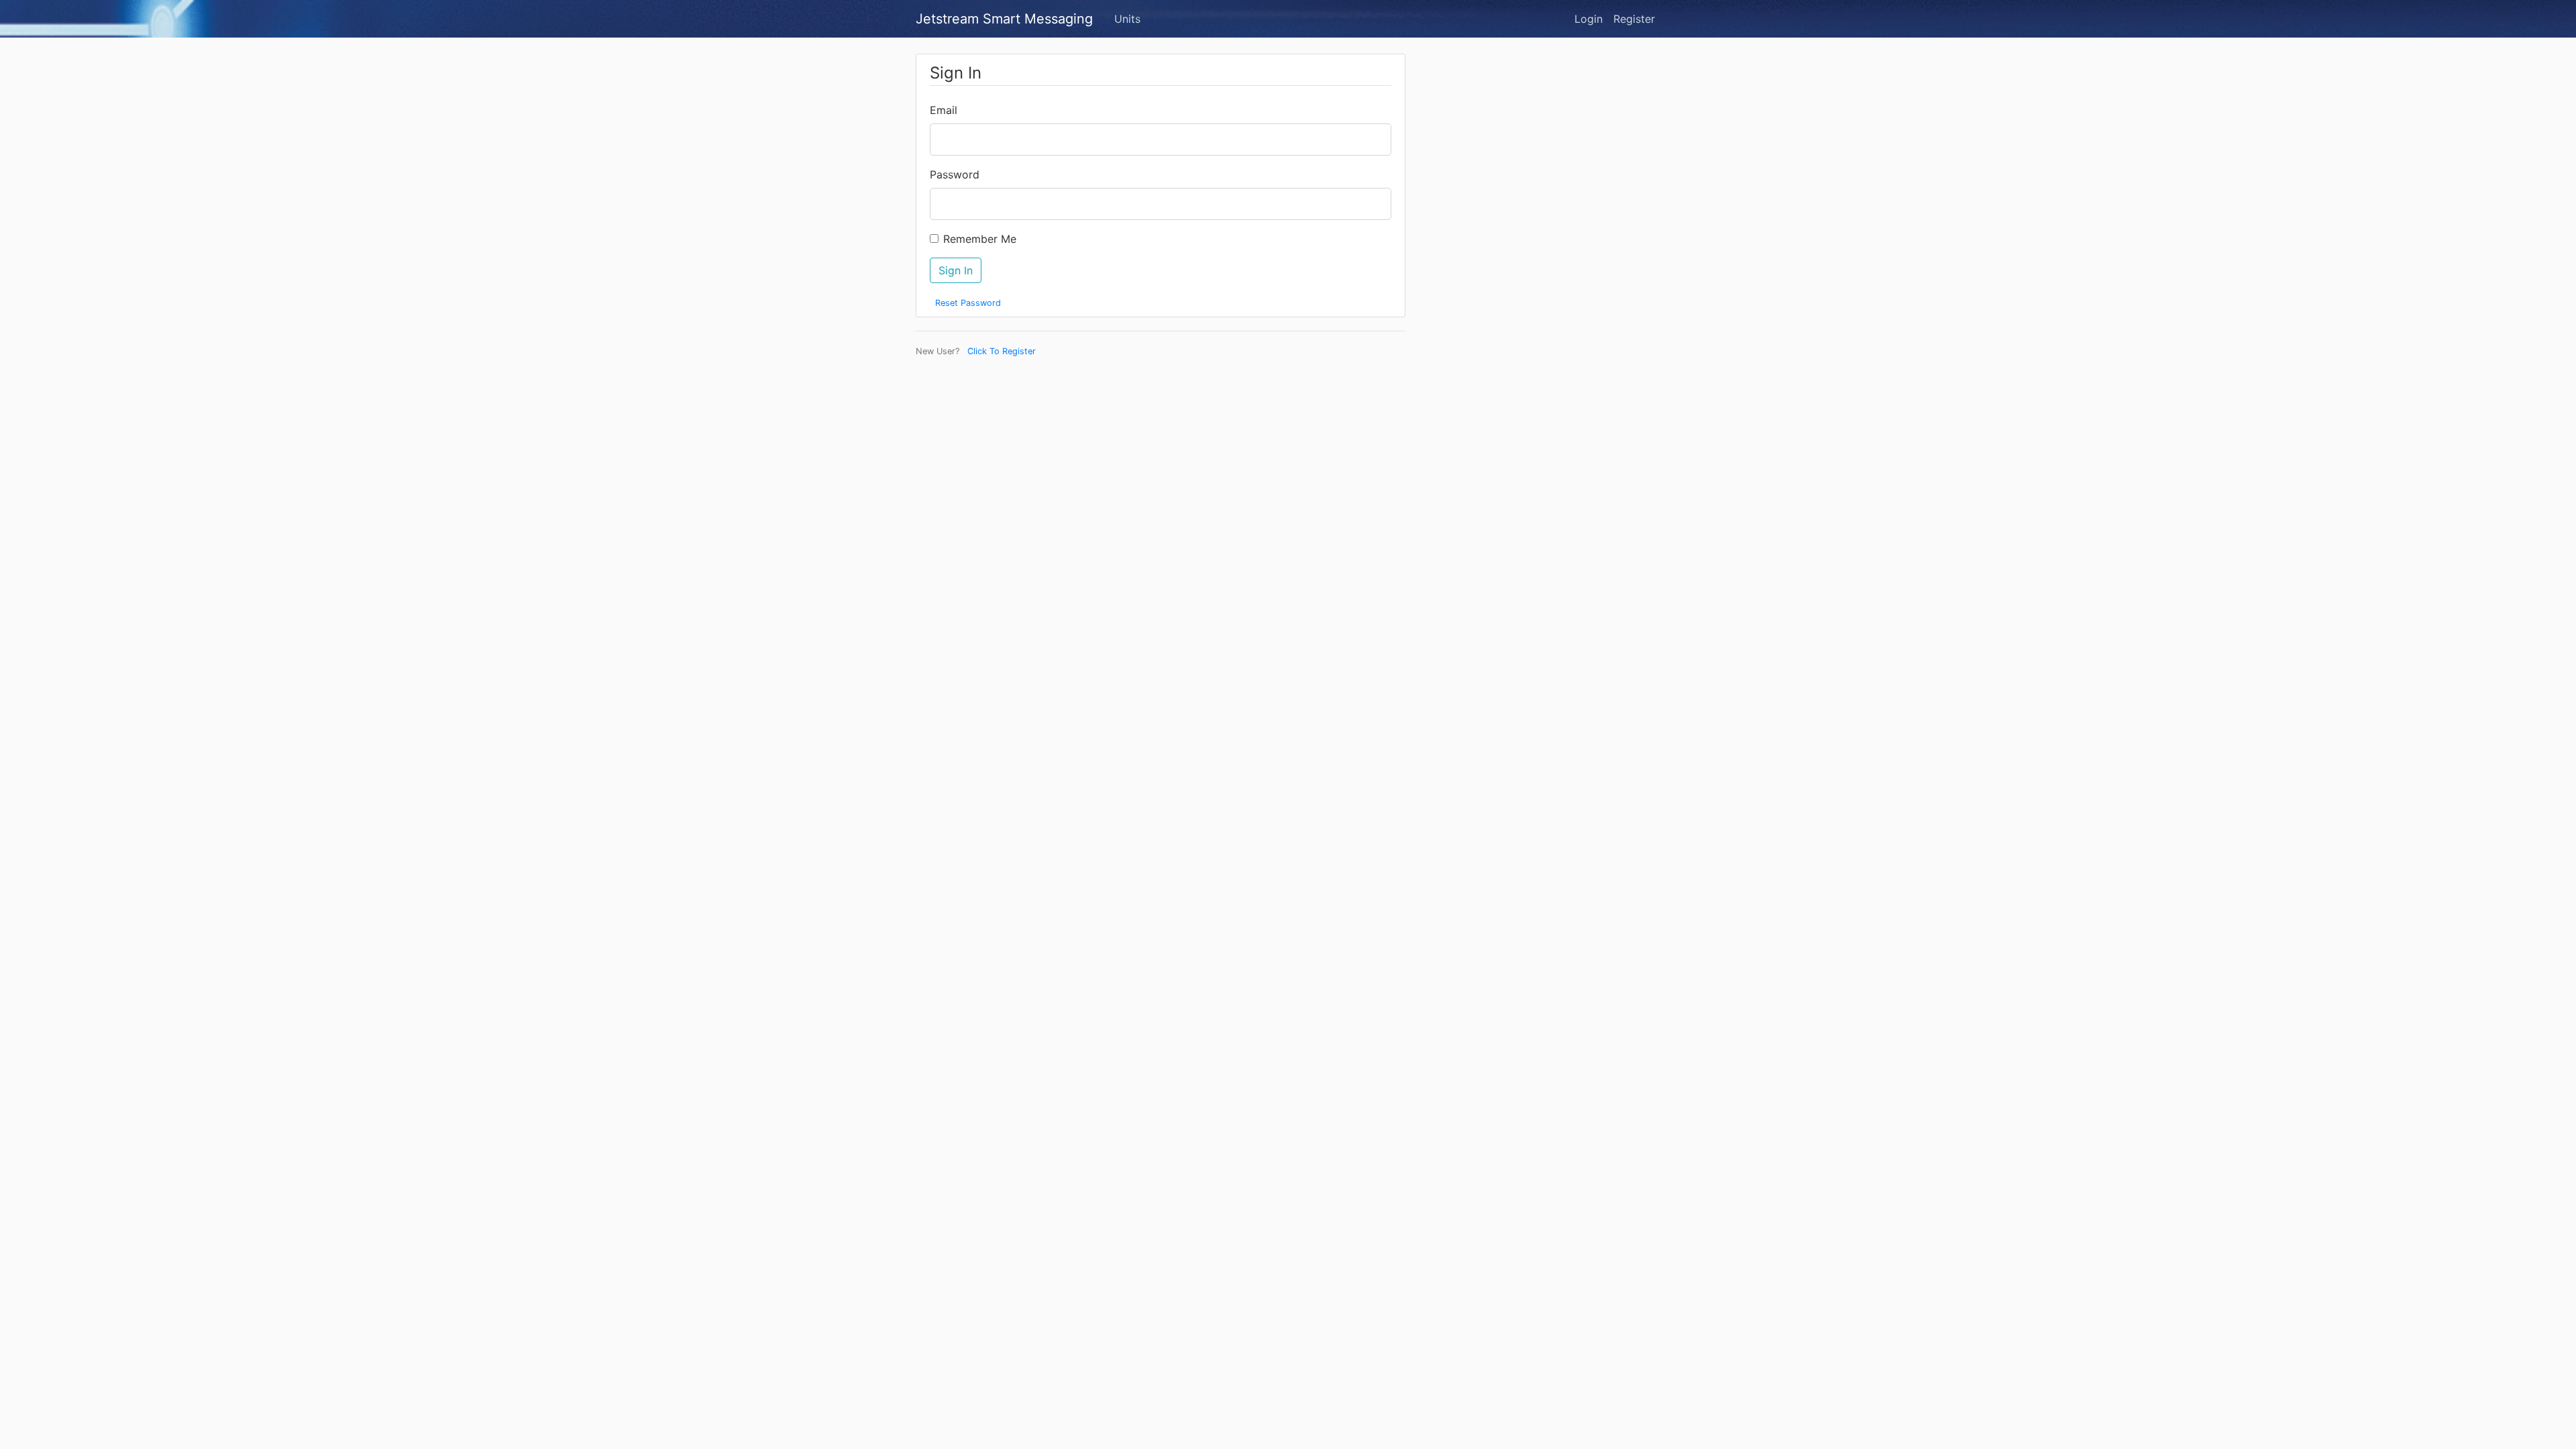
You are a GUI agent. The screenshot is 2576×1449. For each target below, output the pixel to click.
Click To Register (1002, 351)
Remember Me (980, 239)
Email (944, 110)
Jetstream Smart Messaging (1004, 19)
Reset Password (968, 303)
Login (1589, 19)
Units (1127, 19)
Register (1634, 19)
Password (955, 174)
